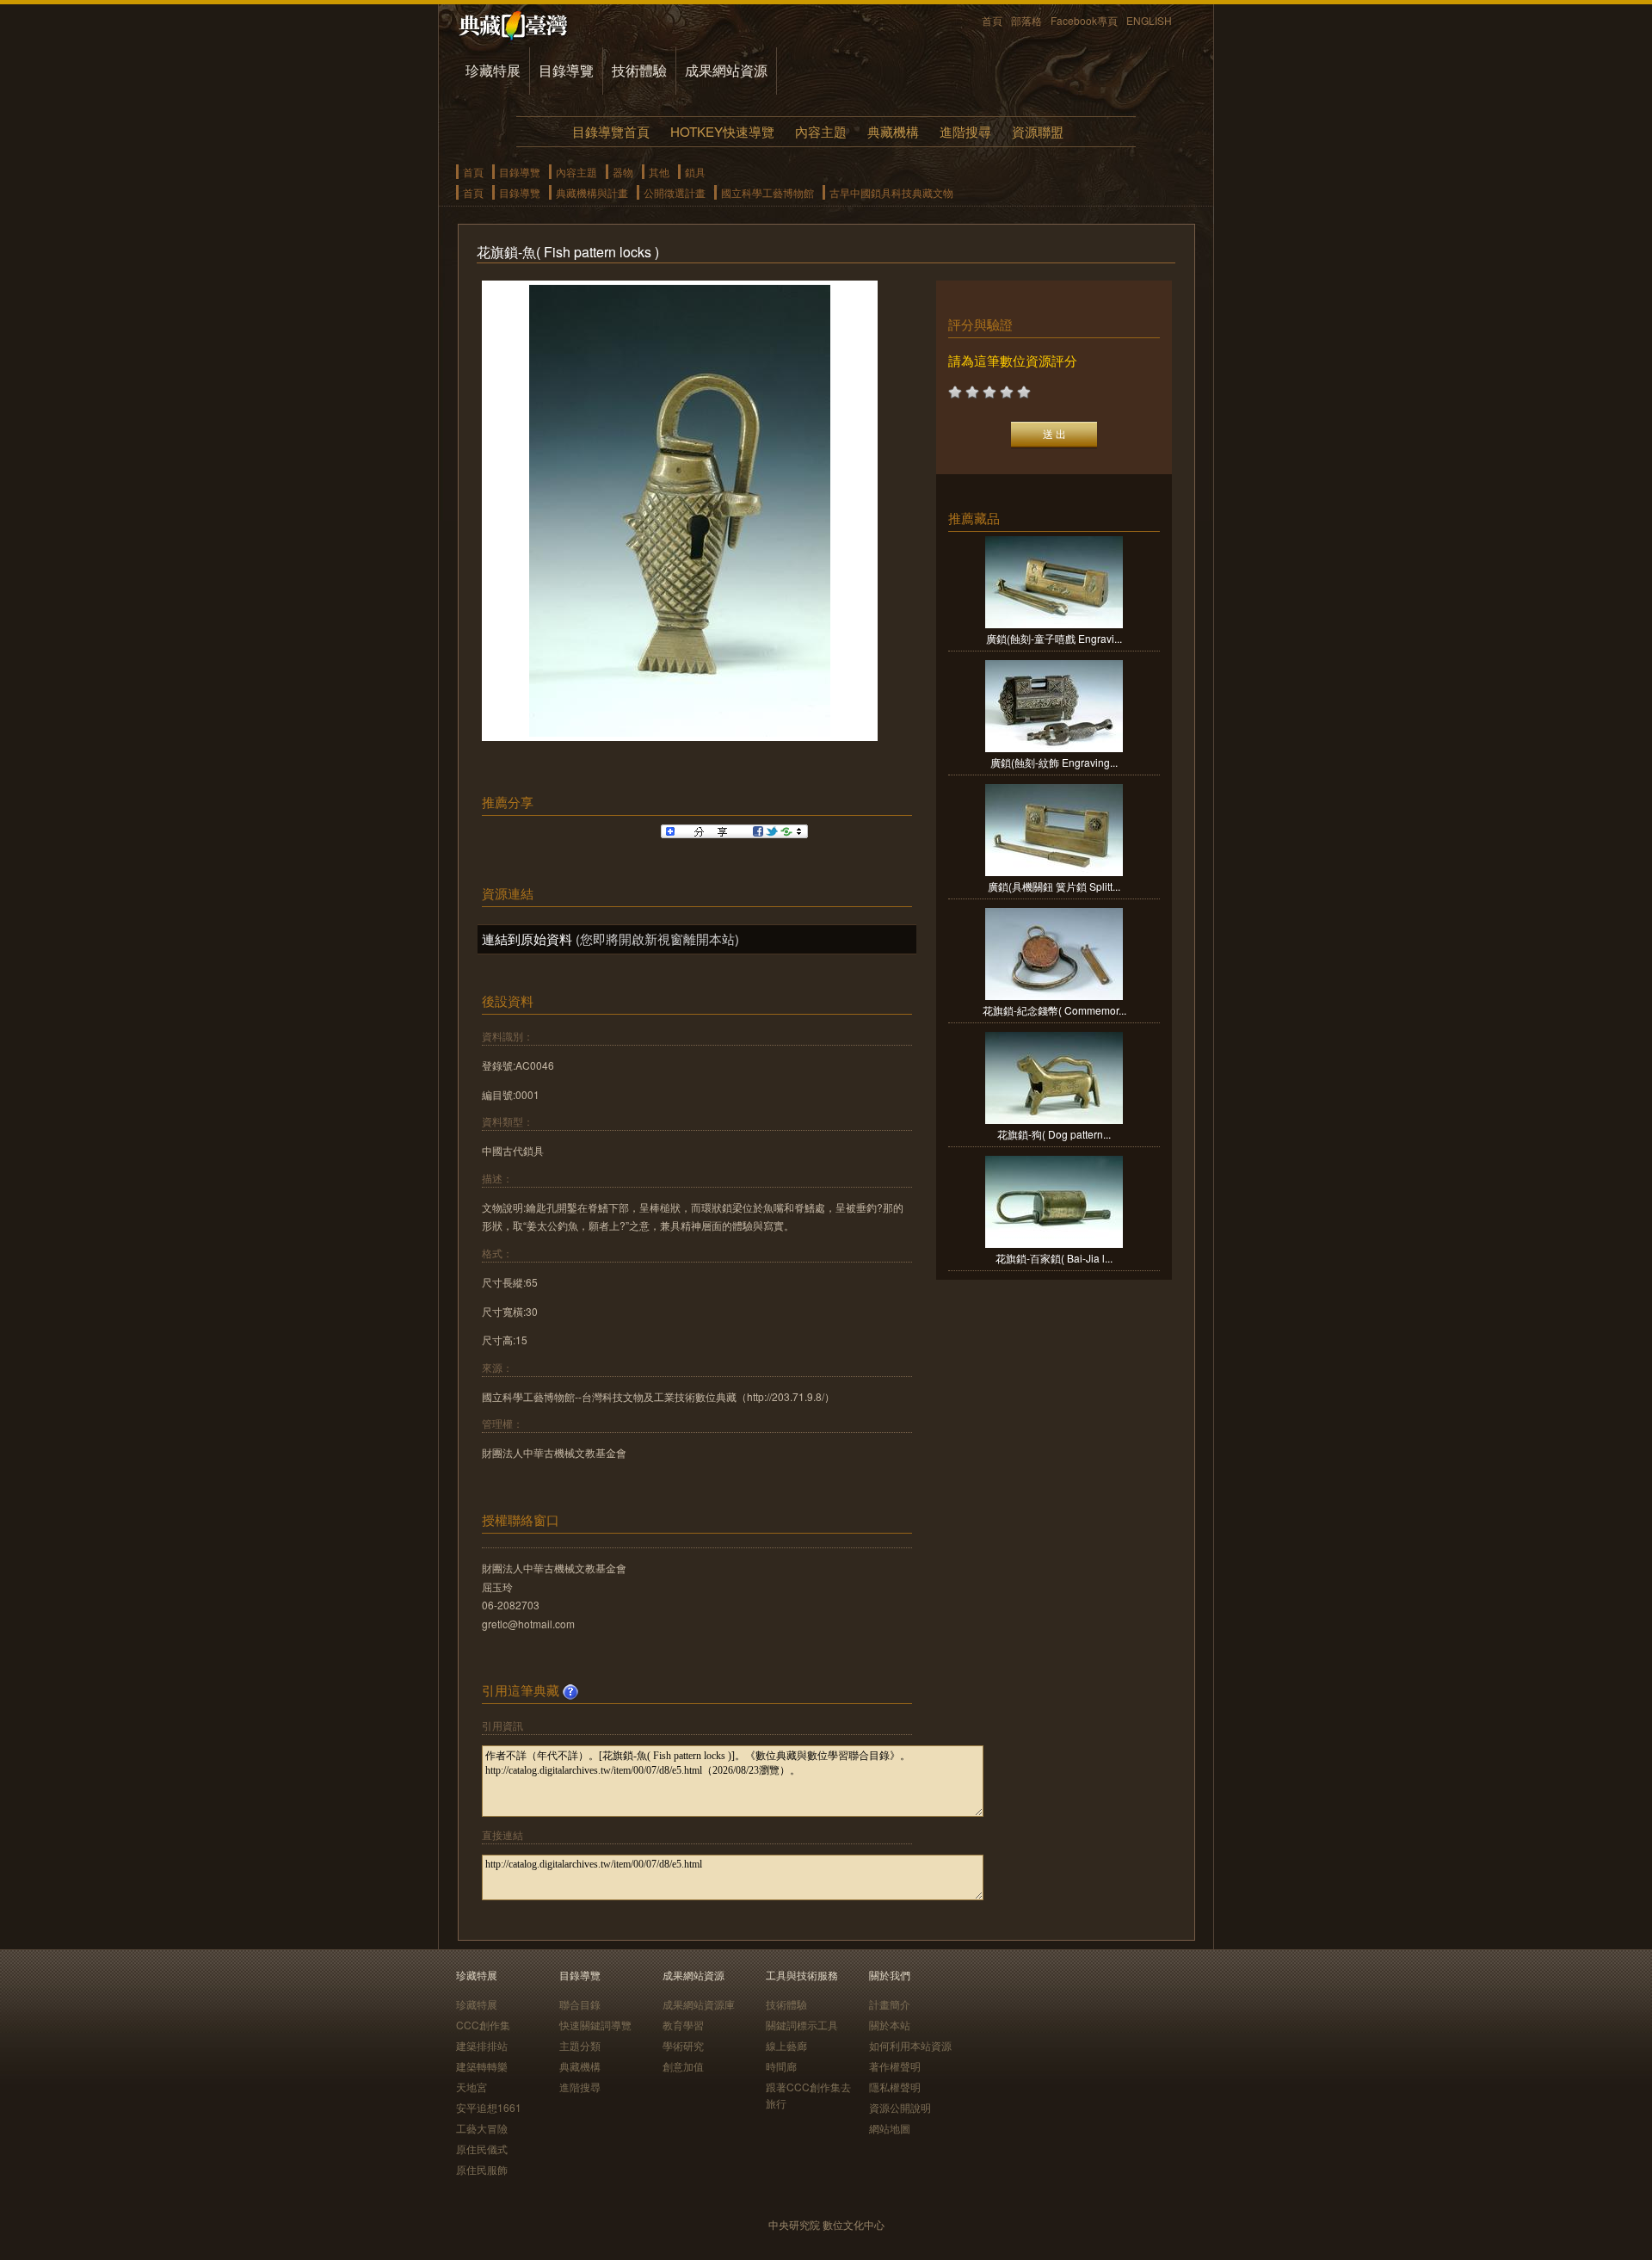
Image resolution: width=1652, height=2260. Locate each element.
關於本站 (890, 2025)
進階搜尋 (965, 131)
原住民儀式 (482, 2149)
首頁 (992, 20)
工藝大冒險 (482, 2128)
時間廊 (781, 2066)
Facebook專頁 (1084, 20)
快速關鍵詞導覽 (595, 2025)
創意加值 (683, 2066)
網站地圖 (890, 2128)
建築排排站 (482, 2045)
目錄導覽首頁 (611, 131)
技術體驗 (639, 70)
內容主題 (821, 131)
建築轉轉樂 (482, 2066)
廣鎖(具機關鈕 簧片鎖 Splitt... (1054, 886)
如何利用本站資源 (910, 2045)
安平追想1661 (489, 2107)
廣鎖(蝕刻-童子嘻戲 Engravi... (1054, 638)
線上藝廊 (786, 2045)
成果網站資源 (726, 70)
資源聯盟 (1038, 131)
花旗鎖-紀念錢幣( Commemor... (1054, 1010)
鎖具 (695, 172)
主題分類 (580, 2045)
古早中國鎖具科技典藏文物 (891, 192)
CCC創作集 (483, 2025)
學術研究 (683, 2045)
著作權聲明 (895, 2066)
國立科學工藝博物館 (767, 192)
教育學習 (683, 2025)
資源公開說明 (900, 2107)
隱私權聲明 (895, 2087)
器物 (623, 172)
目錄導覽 (566, 70)
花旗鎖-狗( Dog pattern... (1054, 1134)
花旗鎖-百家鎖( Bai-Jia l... (1054, 1258)
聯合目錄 (580, 2004)
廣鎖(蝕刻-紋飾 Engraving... (1054, 762)
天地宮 (472, 2087)
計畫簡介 (890, 2004)
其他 (659, 172)
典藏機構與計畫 (592, 192)
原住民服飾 (482, 2169)
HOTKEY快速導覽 (722, 131)
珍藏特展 (493, 70)
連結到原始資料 (527, 939)
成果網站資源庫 (699, 2004)
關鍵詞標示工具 (802, 2025)
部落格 (1026, 20)
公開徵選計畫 (675, 192)
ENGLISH (1149, 20)
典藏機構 (893, 131)
